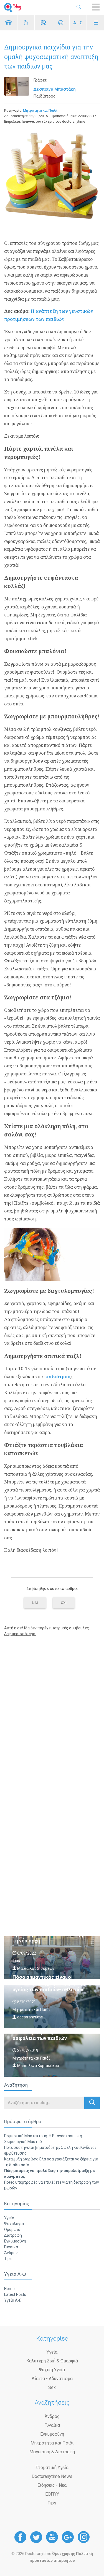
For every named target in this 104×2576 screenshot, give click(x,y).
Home (9, 2289)
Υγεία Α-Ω (13, 2300)
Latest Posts (15, 2294)
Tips (8, 2259)
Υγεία (9, 2218)
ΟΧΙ (64, 1603)
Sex (52, 2387)
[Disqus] (52, 1711)
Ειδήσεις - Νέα (52, 2485)
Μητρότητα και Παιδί (40, 110)
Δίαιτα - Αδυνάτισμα (52, 2379)
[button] (92, 2103)
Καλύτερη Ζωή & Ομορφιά (52, 2361)
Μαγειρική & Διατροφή (52, 2452)
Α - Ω (78, 23)
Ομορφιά (12, 2230)
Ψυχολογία (14, 2224)
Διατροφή (13, 2235)
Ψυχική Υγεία (52, 2370)
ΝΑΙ (35, 1603)
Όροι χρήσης (64, 2554)
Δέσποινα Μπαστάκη (54, 89)
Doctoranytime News (52, 2476)
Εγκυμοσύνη (15, 2241)
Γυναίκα (11, 2247)
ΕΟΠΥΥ (52, 2494)
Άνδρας (11, 2253)
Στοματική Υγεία (52, 2468)
